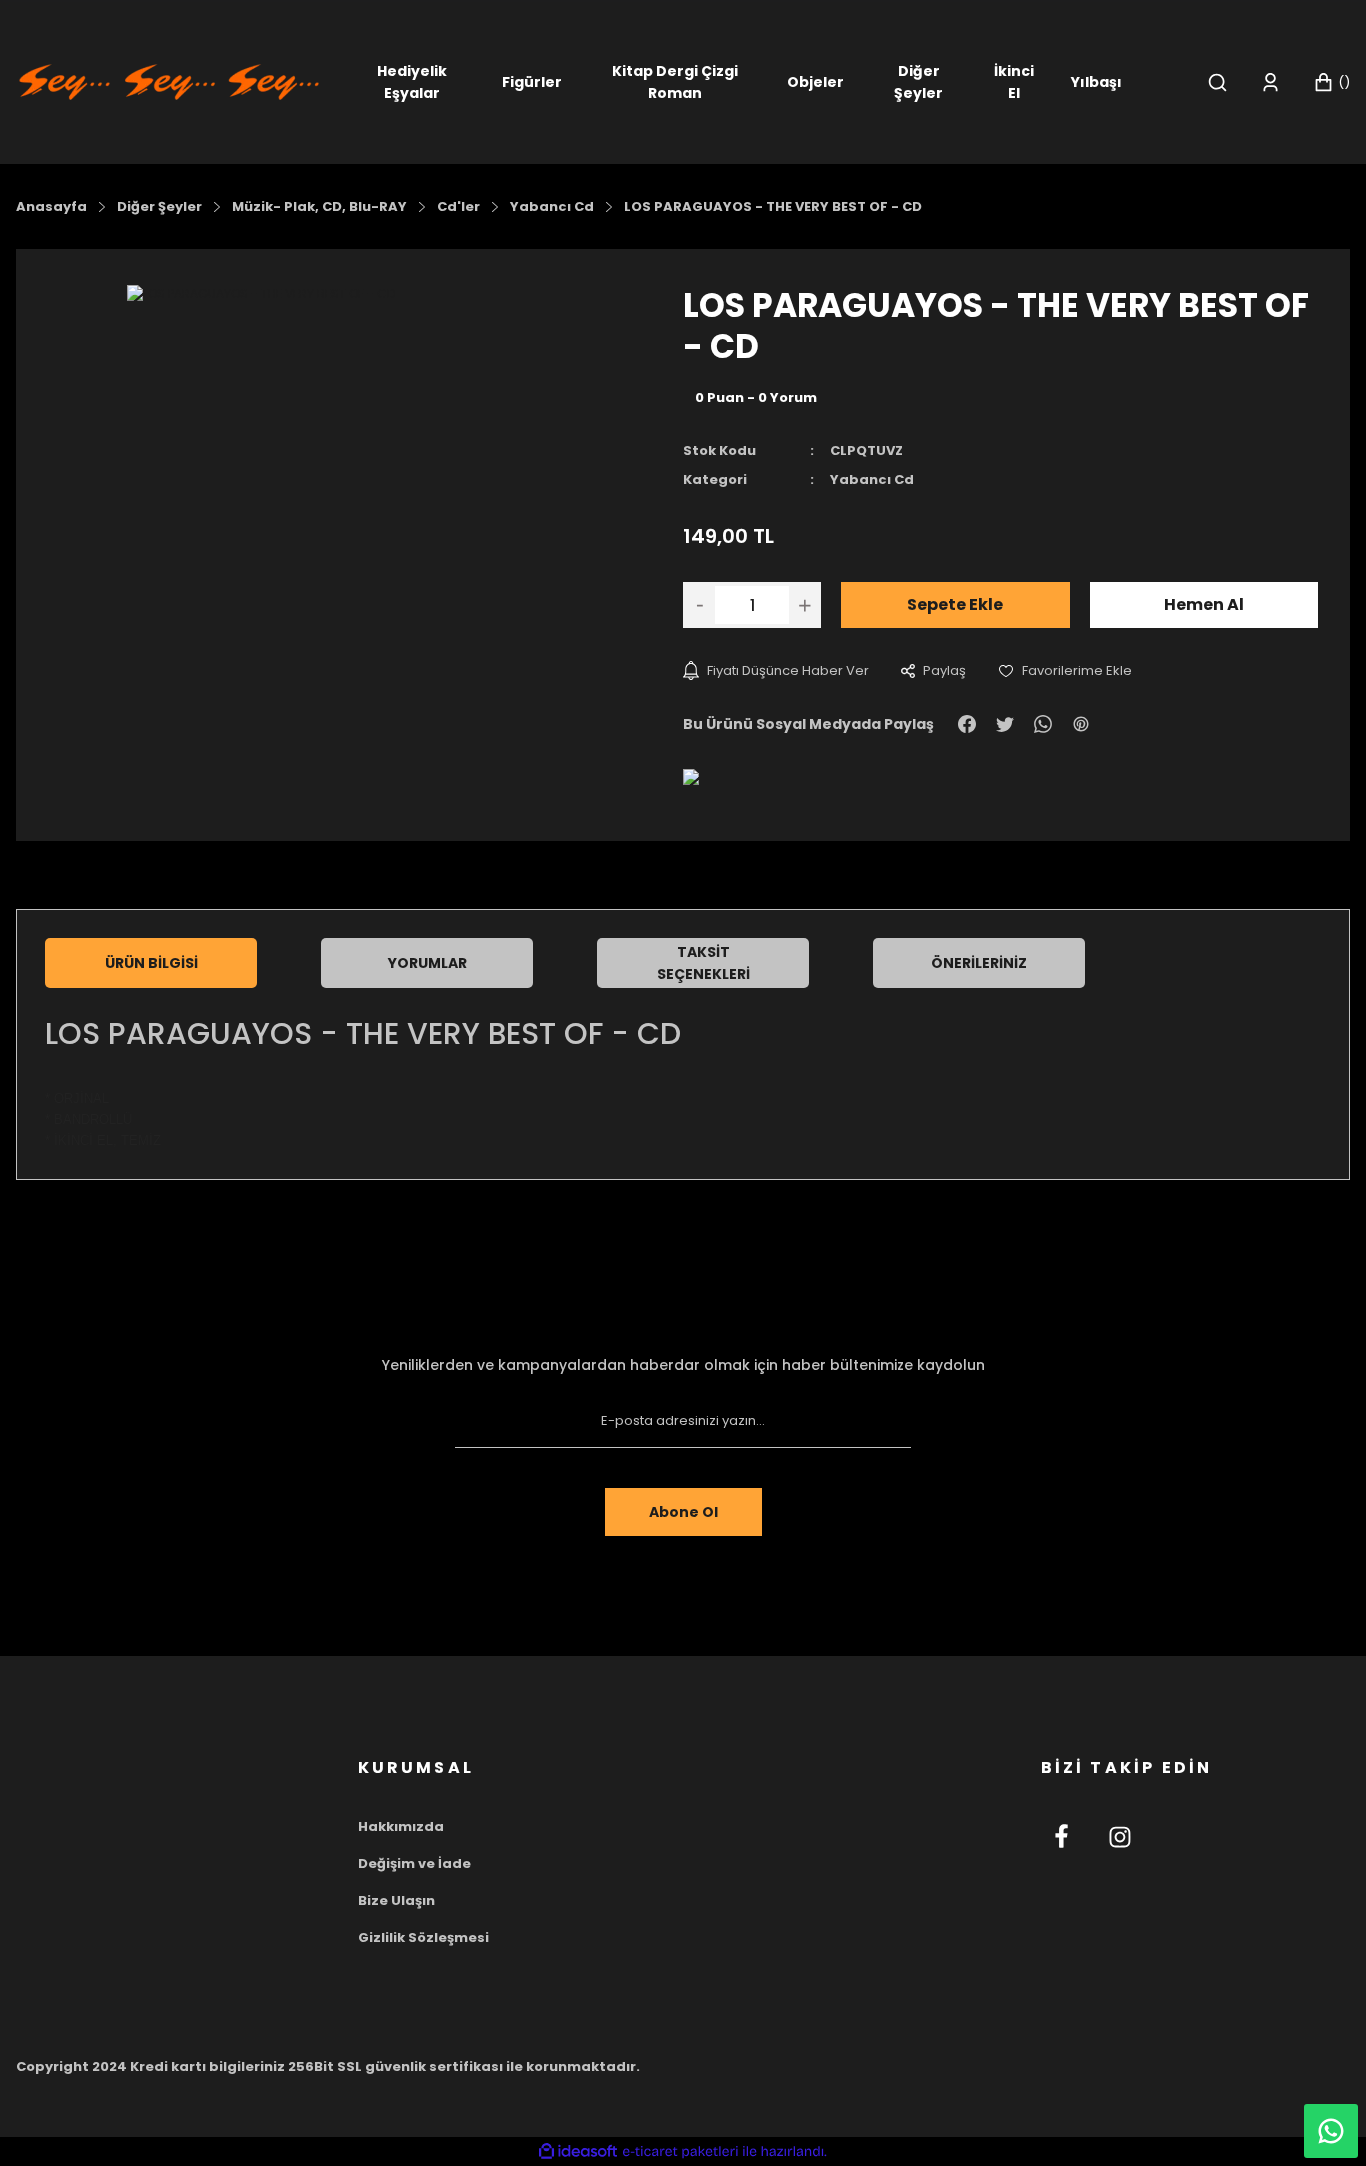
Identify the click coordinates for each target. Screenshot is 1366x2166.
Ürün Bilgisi (151, 963)
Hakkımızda (401, 1826)
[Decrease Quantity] (699, 605)
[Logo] (169, 80)
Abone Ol (683, 1512)
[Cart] (1331, 82)
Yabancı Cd (872, 479)
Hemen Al (1204, 604)
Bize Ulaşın (396, 1900)
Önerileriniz (979, 963)
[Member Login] (1270, 82)
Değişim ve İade (414, 1863)
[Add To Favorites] (1065, 670)
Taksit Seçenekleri (703, 963)
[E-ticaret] (680, 2152)
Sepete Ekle (955, 604)
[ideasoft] (578, 2151)
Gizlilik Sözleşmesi (423, 1937)
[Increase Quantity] (805, 605)
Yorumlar (427, 963)
